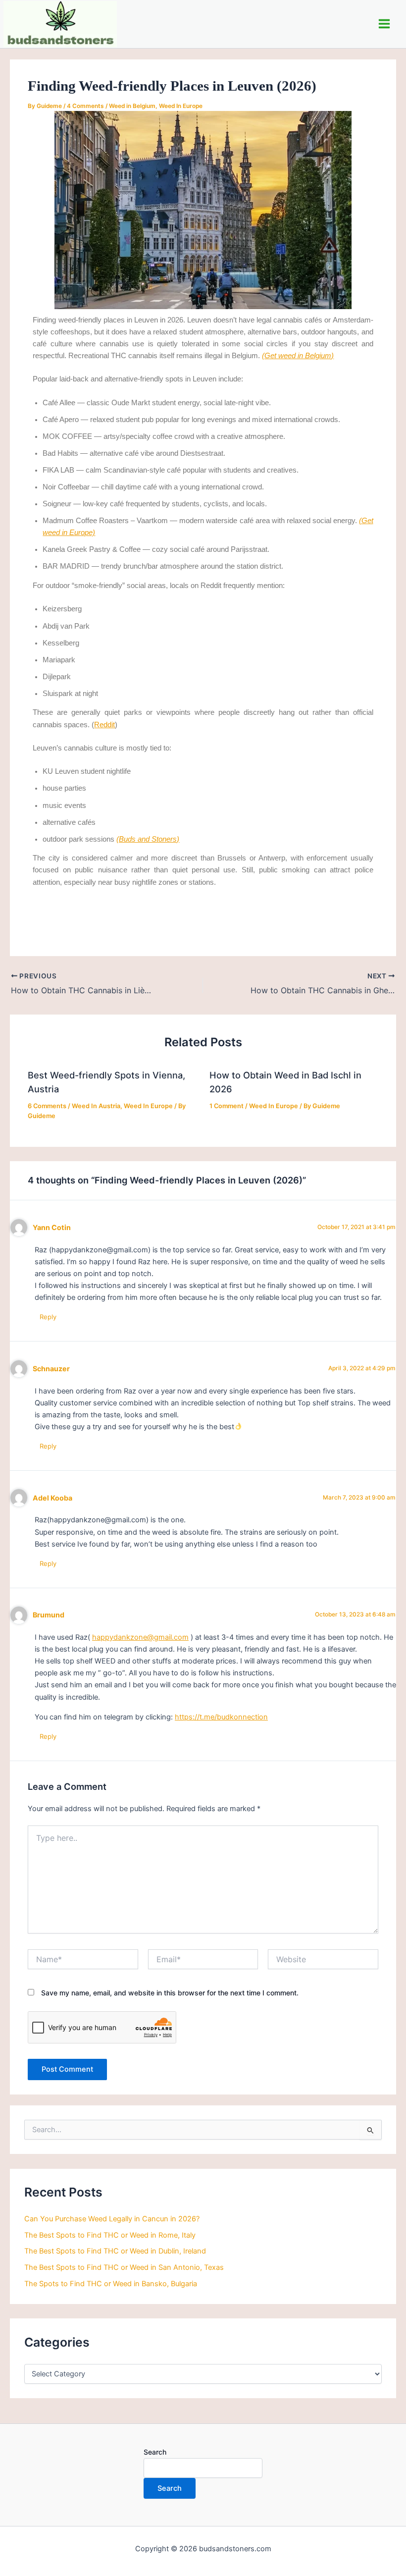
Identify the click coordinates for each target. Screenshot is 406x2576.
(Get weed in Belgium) (298, 356)
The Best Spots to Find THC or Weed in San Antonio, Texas (124, 2267)
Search (155, 2452)
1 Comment (227, 1106)
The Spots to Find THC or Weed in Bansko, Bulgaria (111, 2284)
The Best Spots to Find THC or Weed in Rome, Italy (110, 2235)
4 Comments (85, 106)
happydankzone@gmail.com (140, 1637)
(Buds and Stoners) (148, 839)
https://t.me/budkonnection (221, 1717)
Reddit (104, 725)
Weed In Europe (181, 106)
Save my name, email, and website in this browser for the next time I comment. (170, 1993)
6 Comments (47, 1106)
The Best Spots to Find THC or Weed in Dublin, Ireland (115, 2251)
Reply (48, 1317)
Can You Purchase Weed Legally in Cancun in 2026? (112, 2219)
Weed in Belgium (132, 106)
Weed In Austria (96, 1106)
